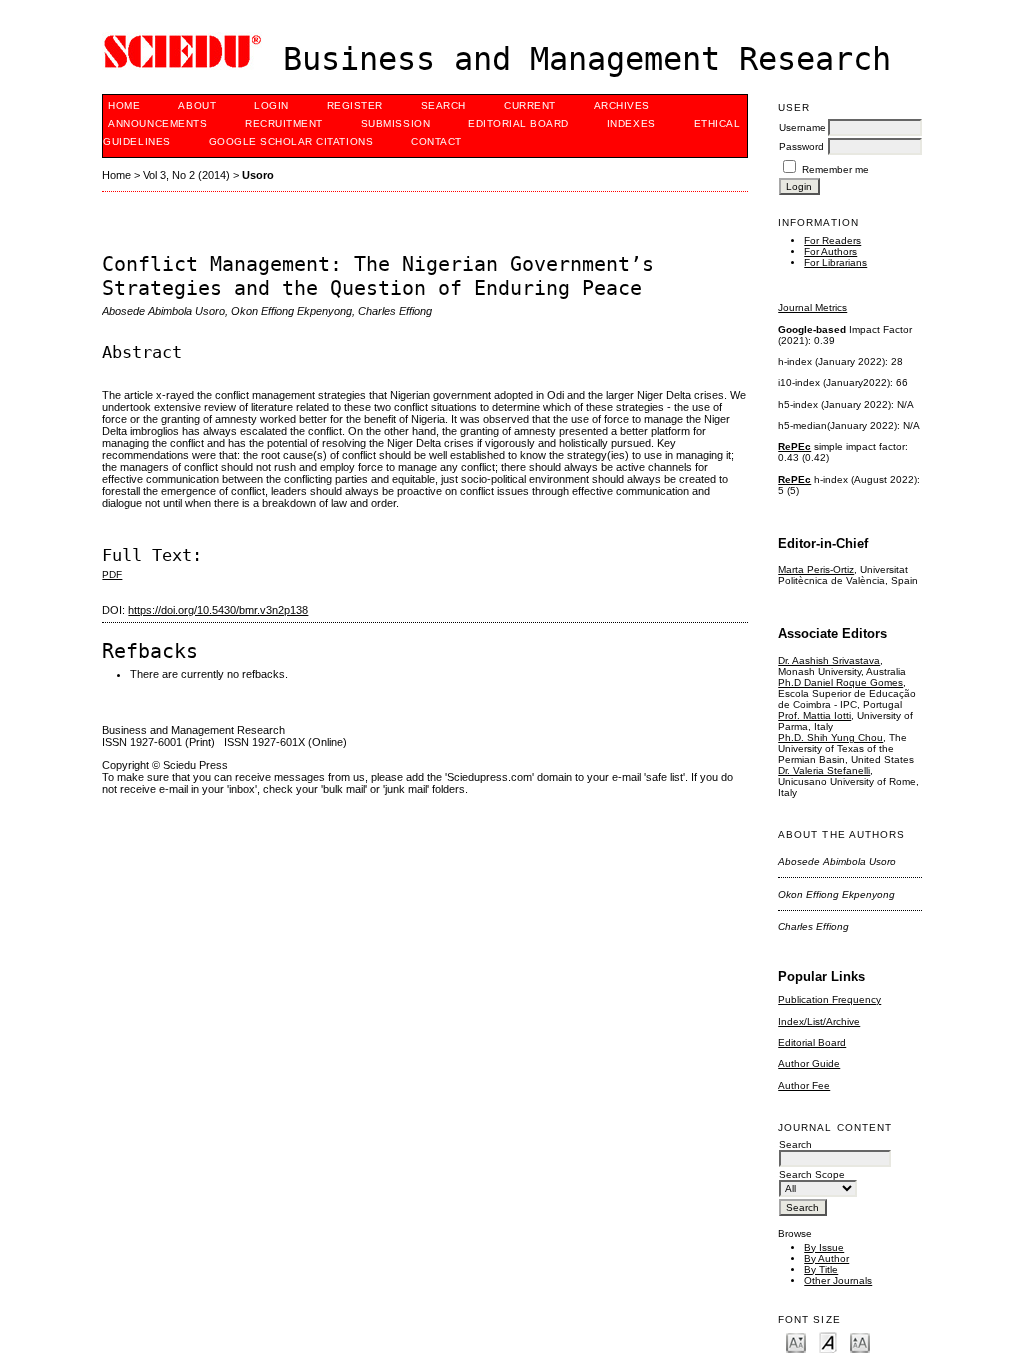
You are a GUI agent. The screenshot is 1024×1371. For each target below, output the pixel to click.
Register (355, 105)
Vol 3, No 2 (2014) (186, 175)
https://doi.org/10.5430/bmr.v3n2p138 (218, 610)
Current (530, 105)
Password (801, 146)
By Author (826, 1258)
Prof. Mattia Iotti (814, 715)
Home (124, 105)
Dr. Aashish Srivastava (829, 660)
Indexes (631, 123)
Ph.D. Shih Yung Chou (830, 737)
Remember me (835, 169)
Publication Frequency (829, 999)
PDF (112, 574)
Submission (395, 123)
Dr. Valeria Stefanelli (824, 770)
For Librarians (835, 262)
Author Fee (804, 1085)
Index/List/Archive (819, 1021)
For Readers (832, 240)
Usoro (258, 175)
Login (271, 105)
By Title (821, 1269)
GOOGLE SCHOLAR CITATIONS (291, 141)
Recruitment (284, 123)
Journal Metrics (812, 307)
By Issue (824, 1247)
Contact (436, 141)
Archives (622, 105)
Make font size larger (860, 1341)
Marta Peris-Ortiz (816, 569)
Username (802, 127)
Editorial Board (812, 1042)
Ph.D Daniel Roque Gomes (840, 682)
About (197, 105)
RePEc (794, 446)
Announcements (157, 123)
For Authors (830, 251)
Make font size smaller (796, 1341)
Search (443, 105)
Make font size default (828, 1341)
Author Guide (809, 1063)
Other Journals (838, 1280)
